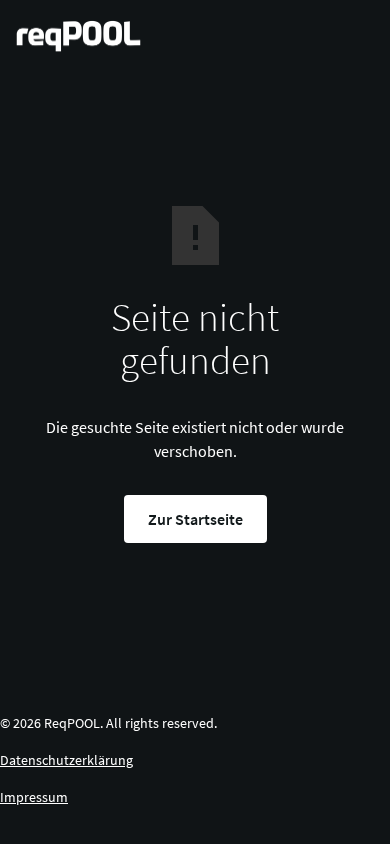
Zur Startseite (195, 519)
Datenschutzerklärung (66, 760)
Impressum (34, 797)
